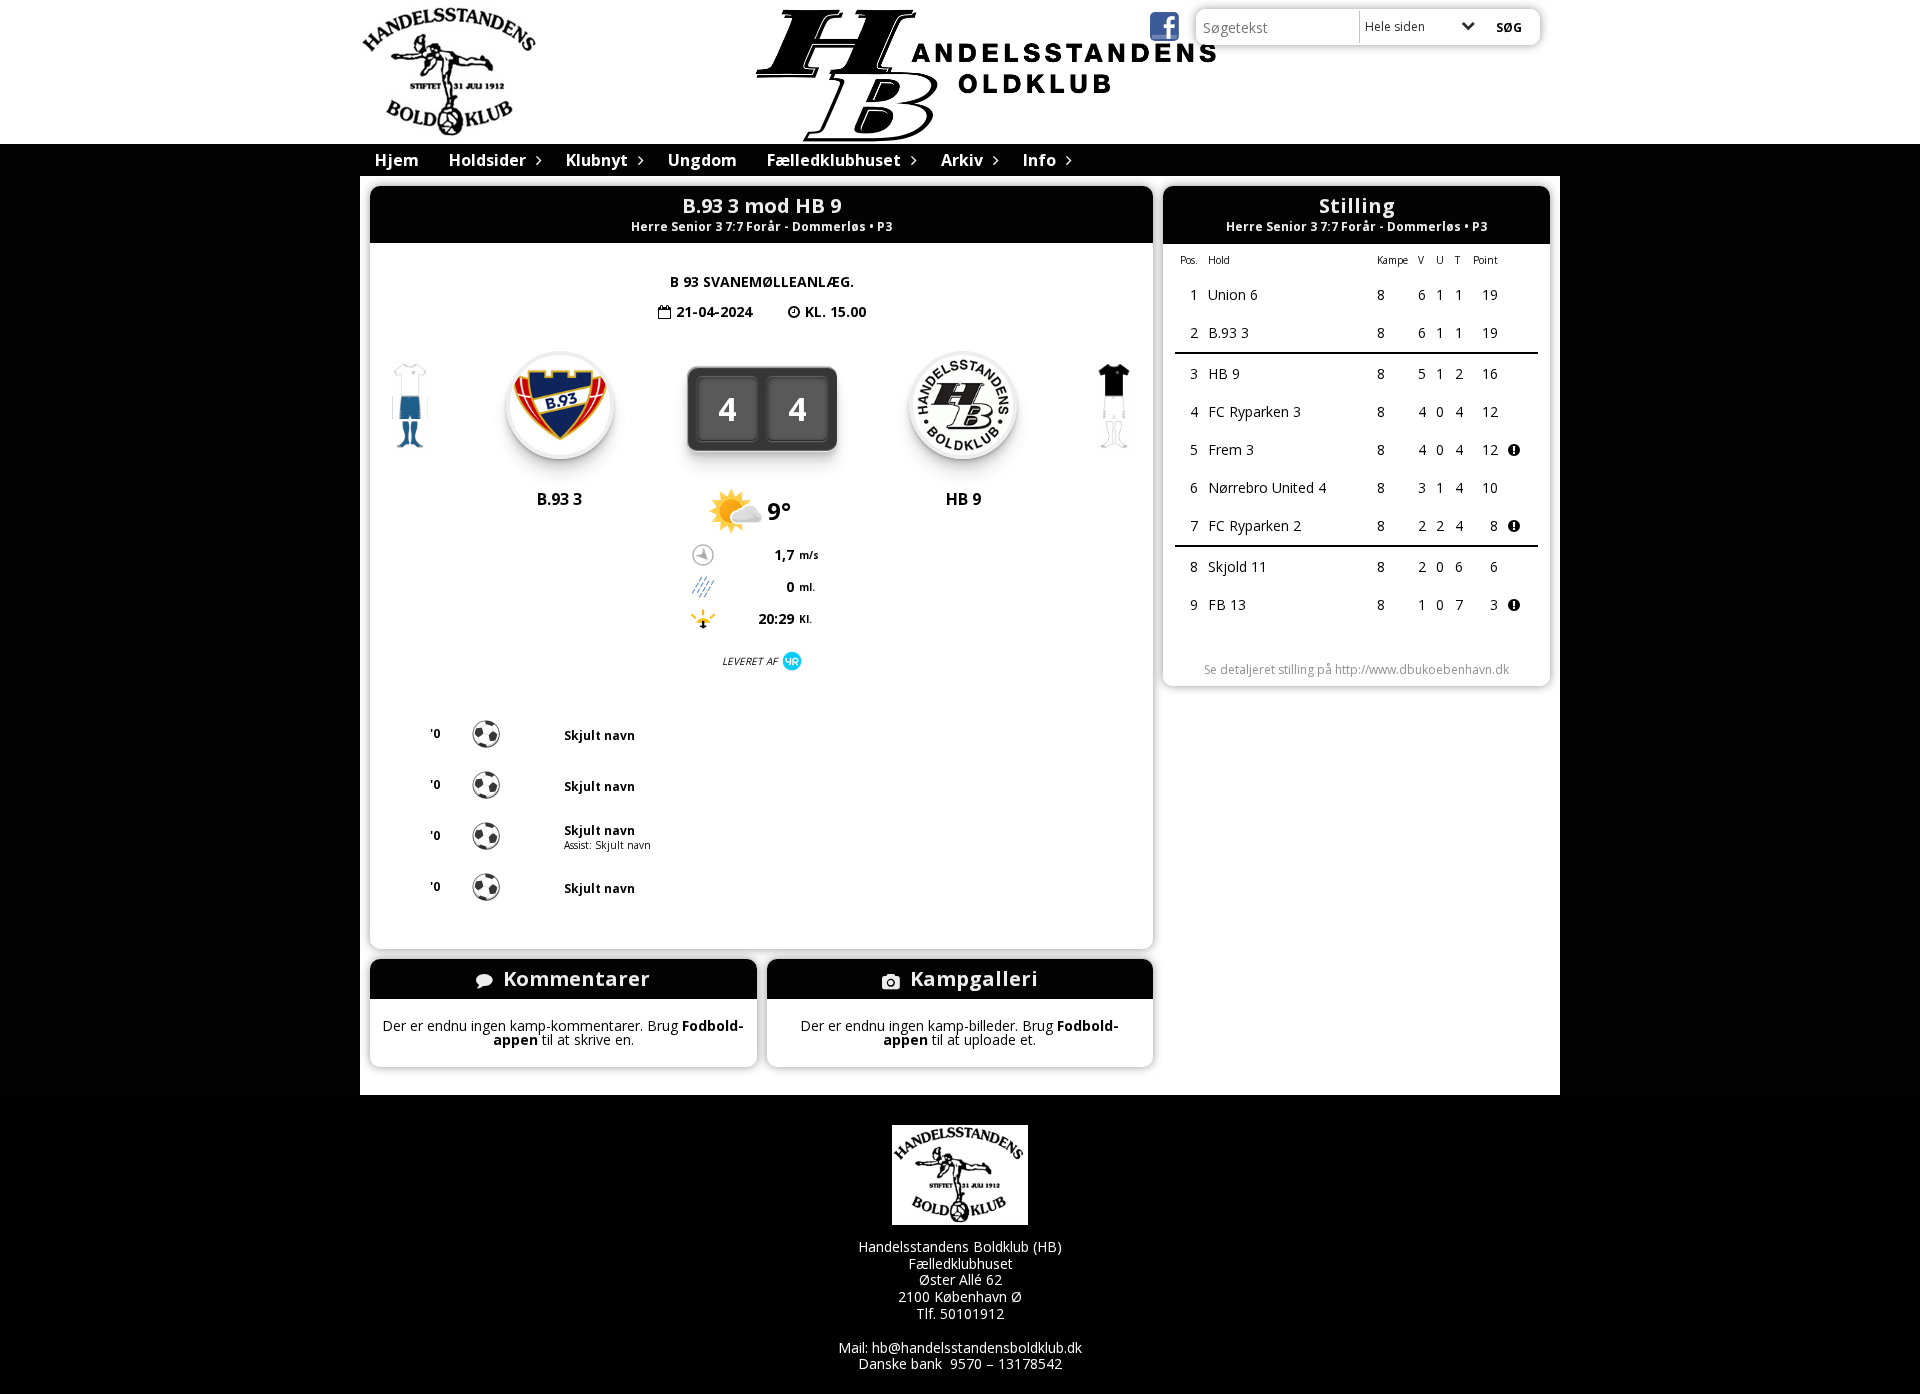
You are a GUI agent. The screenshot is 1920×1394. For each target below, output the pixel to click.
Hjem (397, 160)
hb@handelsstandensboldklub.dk (977, 1347)
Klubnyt (597, 160)
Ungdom (702, 160)
